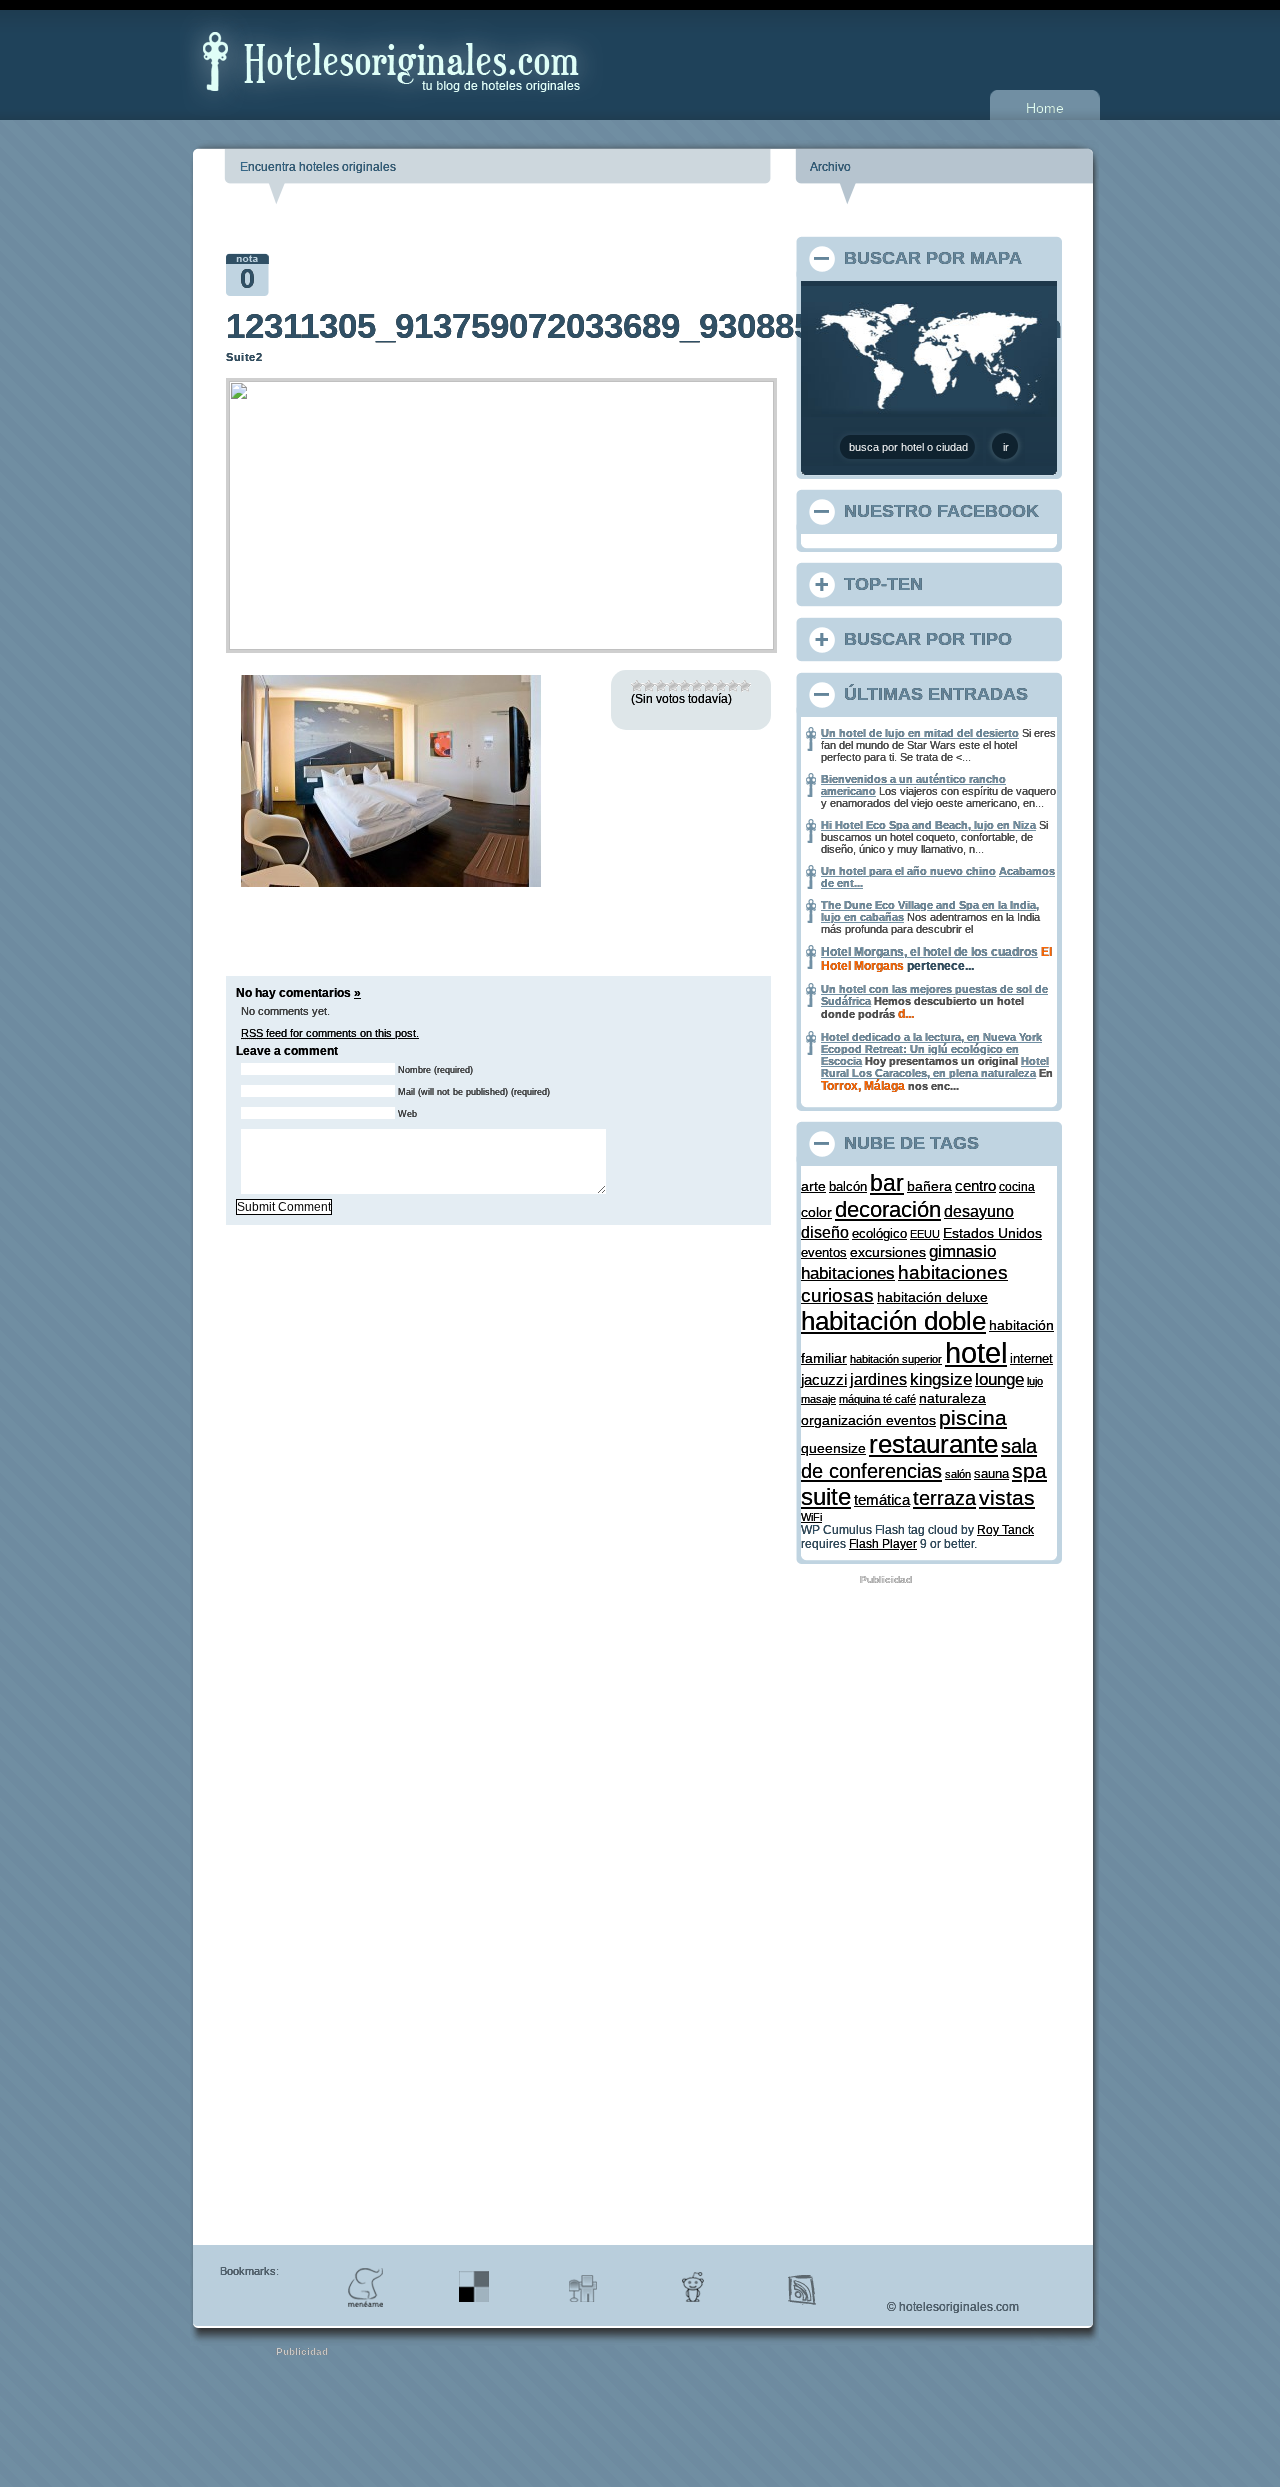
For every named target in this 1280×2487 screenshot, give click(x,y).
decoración (888, 1209)
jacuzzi (824, 1380)
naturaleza (952, 1398)
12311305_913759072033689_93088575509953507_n (644, 325)
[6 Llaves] (697, 686)
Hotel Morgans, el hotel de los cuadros (929, 952)
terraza (944, 1498)
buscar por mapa (933, 258)
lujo (1035, 1381)
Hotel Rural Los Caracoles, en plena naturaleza (935, 1067)
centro (975, 1185)
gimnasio (962, 1251)
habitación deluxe (932, 1297)
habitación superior (896, 1359)
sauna (991, 1474)
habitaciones (848, 1273)
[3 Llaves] (661, 686)
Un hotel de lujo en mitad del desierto (920, 733)
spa (1029, 1470)
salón (958, 1474)
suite (826, 1496)
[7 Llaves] (709, 686)
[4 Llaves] (673, 686)
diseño (825, 1232)
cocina (1017, 1186)
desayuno (979, 1211)
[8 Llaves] (721, 686)
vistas (1007, 1497)
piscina (973, 1417)
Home (1045, 108)
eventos (824, 1252)
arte (813, 1186)
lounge (999, 1379)
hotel (976, 1352)
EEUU (925, 1234)
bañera (929, 1186)
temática (882, 1500)
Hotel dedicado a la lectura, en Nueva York (931, 1037)
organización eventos (868, 1420)
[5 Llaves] (685, 686)
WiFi (811, 1517)
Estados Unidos (992, 1233)
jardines (878, 1379)
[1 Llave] (637, 686)
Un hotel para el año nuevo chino (908, 871)
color (816, 1212)
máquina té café (877, 1399)
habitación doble (893, 1321)
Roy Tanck (1005, 1530)
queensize (833, 1448)
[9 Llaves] (733, 686)
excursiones (888, 1252)
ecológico (879, 1233)
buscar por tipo (928, 639)
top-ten (883, 584)
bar (887, 1183)
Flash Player (883, 1544)
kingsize (941, 1379)
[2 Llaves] (649, 686)
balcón (848, 1186)
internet (1031, 1358)
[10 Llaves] (745, 686)
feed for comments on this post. (330, 1033)
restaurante (933, 1444)
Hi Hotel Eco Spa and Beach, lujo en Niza (928, 825)
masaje (818, 1399)
